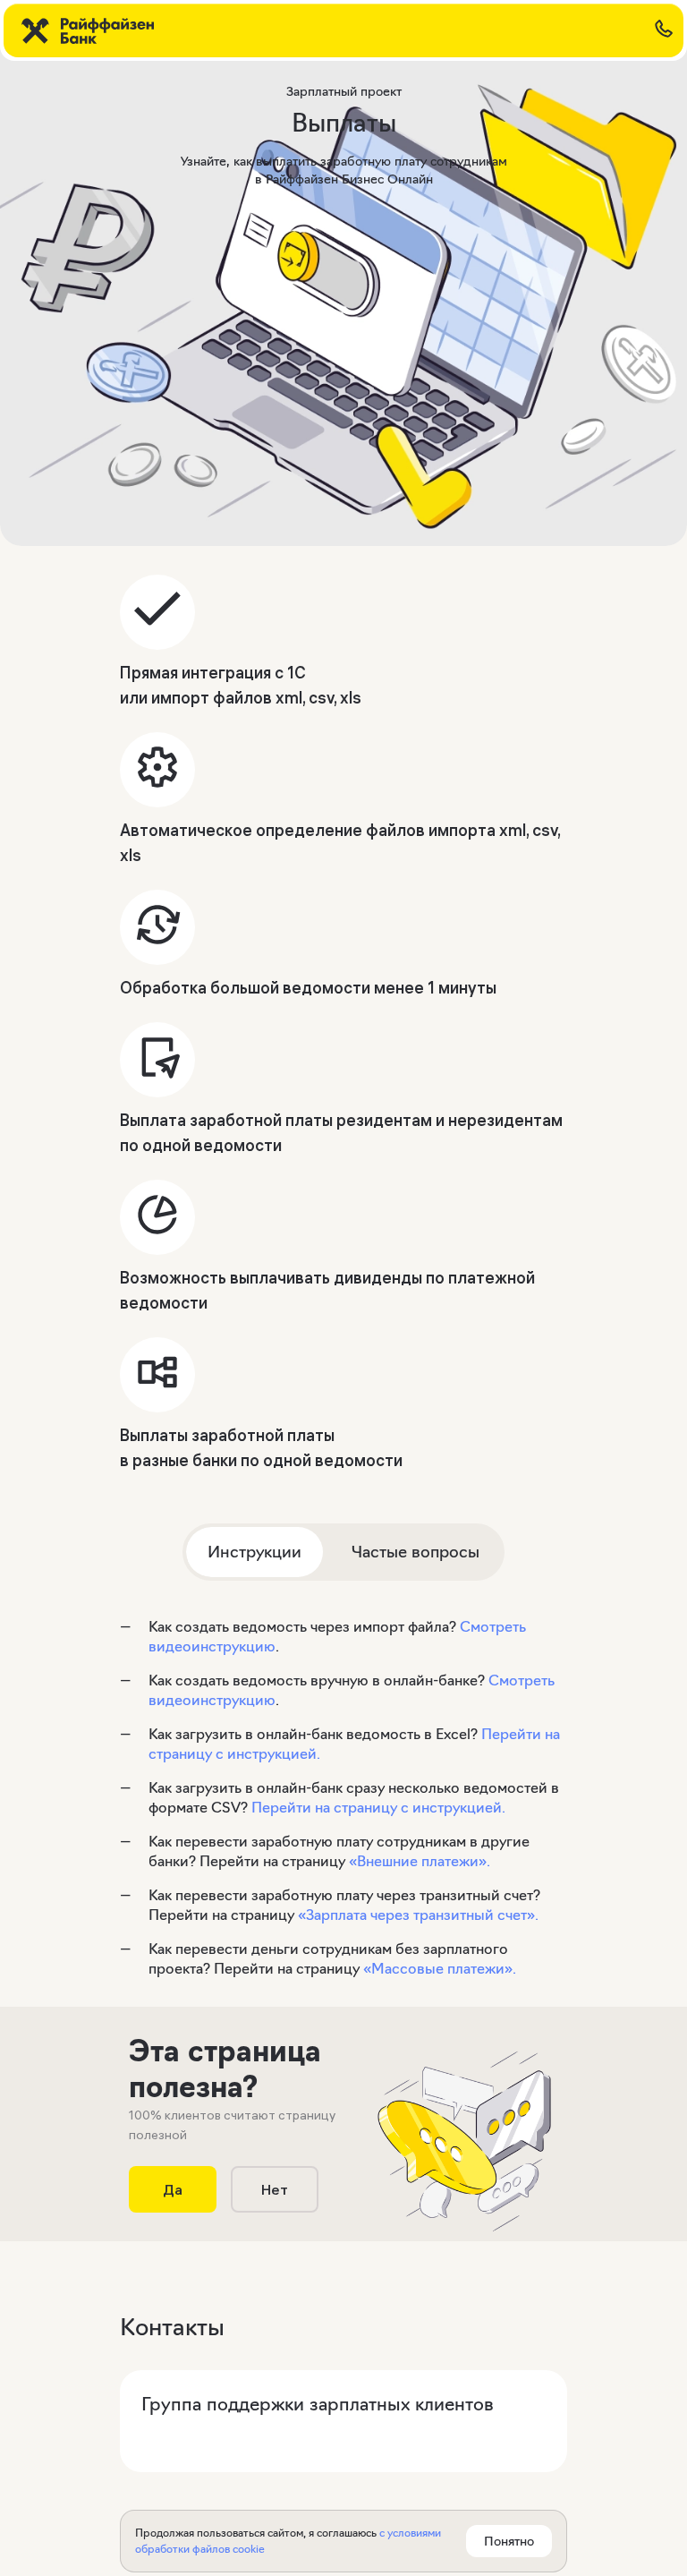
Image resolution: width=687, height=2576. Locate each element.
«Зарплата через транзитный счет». (418, 1915)
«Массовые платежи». (440, 1968)
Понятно (509, 2541)
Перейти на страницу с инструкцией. (378, 1807)
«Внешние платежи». (420, 1861)
